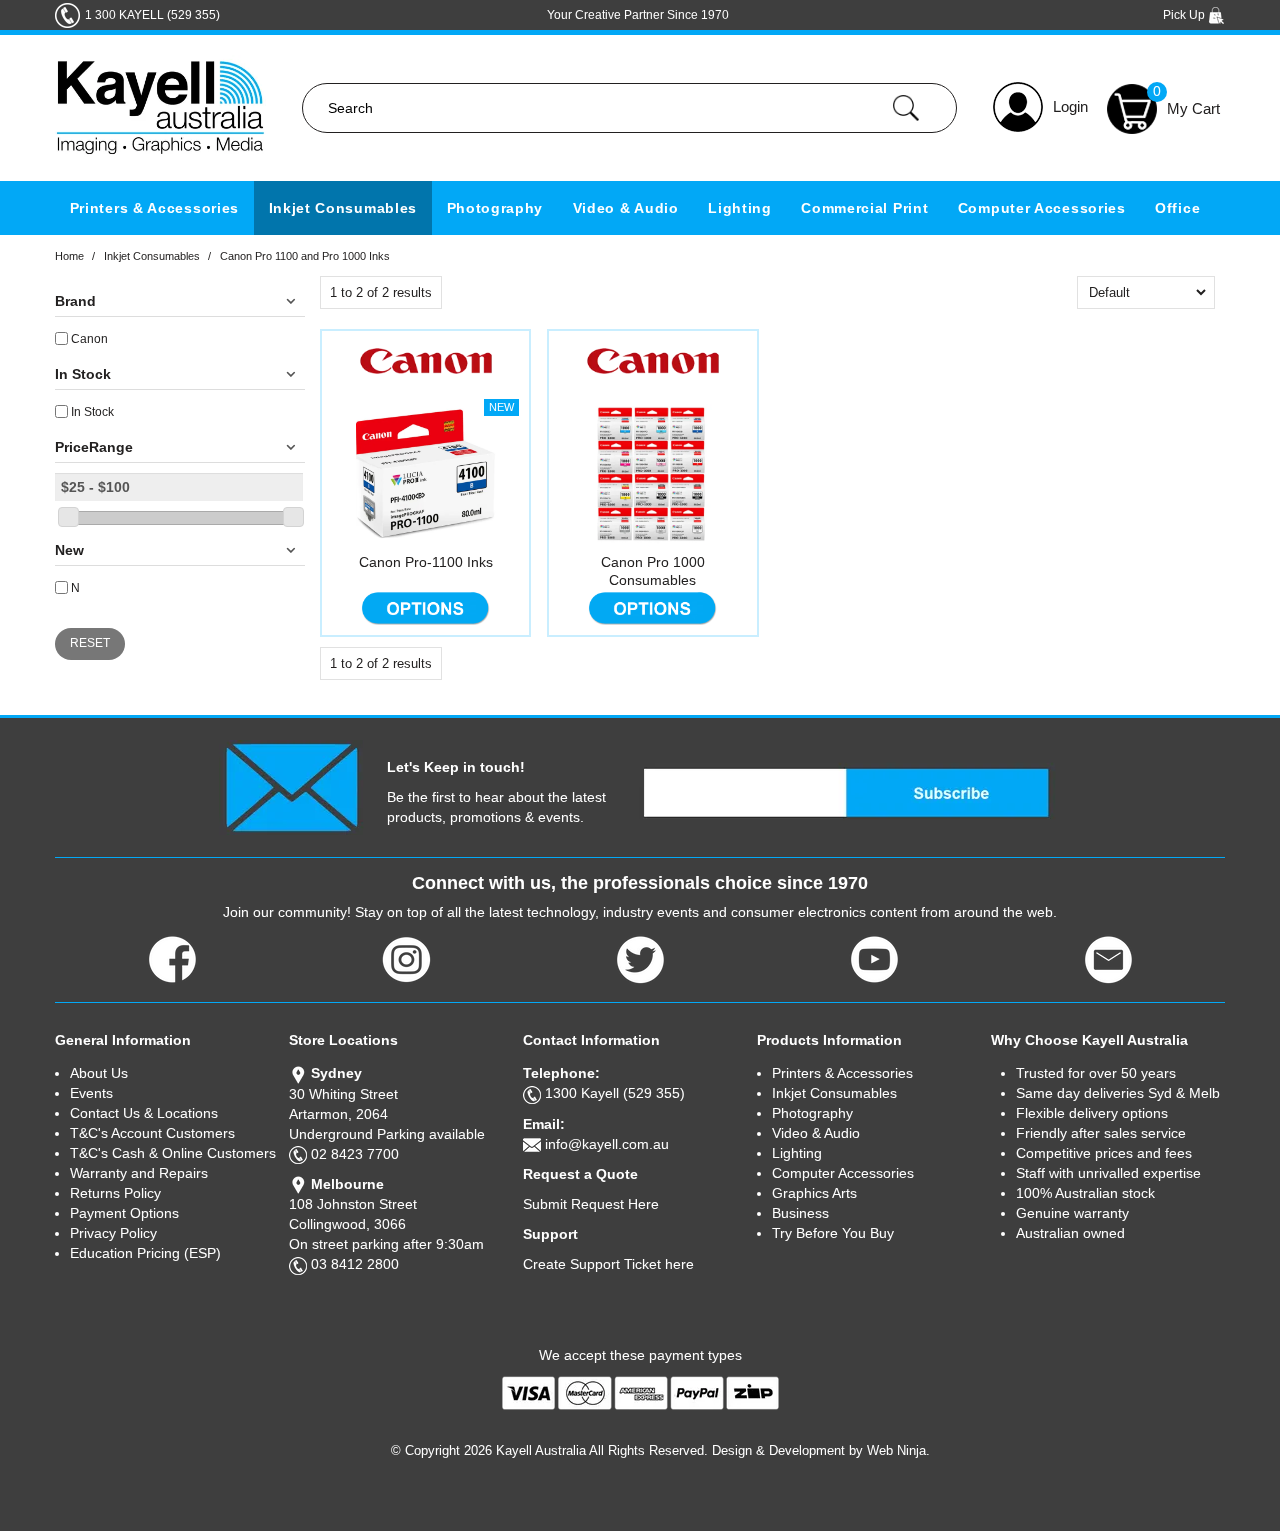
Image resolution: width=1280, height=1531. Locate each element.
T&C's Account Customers (152, 1133)
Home (69, 256)
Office (1177, 208)
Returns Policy (115, 1193)
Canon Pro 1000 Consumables (653, 571)
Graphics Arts (814, 1193)
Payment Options (124, 1213)
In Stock (83, 374)
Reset (90, 643)
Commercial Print (864, 208)
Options (425, 608)
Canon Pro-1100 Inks (426, 562)
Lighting (740, 208)
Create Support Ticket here (608, 1264)
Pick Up (1185, 15)
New (69, 550)
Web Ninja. (898, 1450)
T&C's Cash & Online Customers (173, 1153)
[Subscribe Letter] (291, 786)
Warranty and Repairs (139, 1173)
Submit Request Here (591, 1204)
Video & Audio (626, 208)
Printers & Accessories (154, 208)
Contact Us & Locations (144, 1113)
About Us (99, 1073)
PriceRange (94, 447)
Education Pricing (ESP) (145, 1253)
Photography (495, 208)
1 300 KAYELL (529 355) (152, 15)
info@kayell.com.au (607, 1144)
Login (1070, 106)
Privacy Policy (113, 1233)
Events (91, 1093)
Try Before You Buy (833, 1233)
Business (800, 1213)
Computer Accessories (1042, 208)
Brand (75, 301)
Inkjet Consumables (343, 208)
